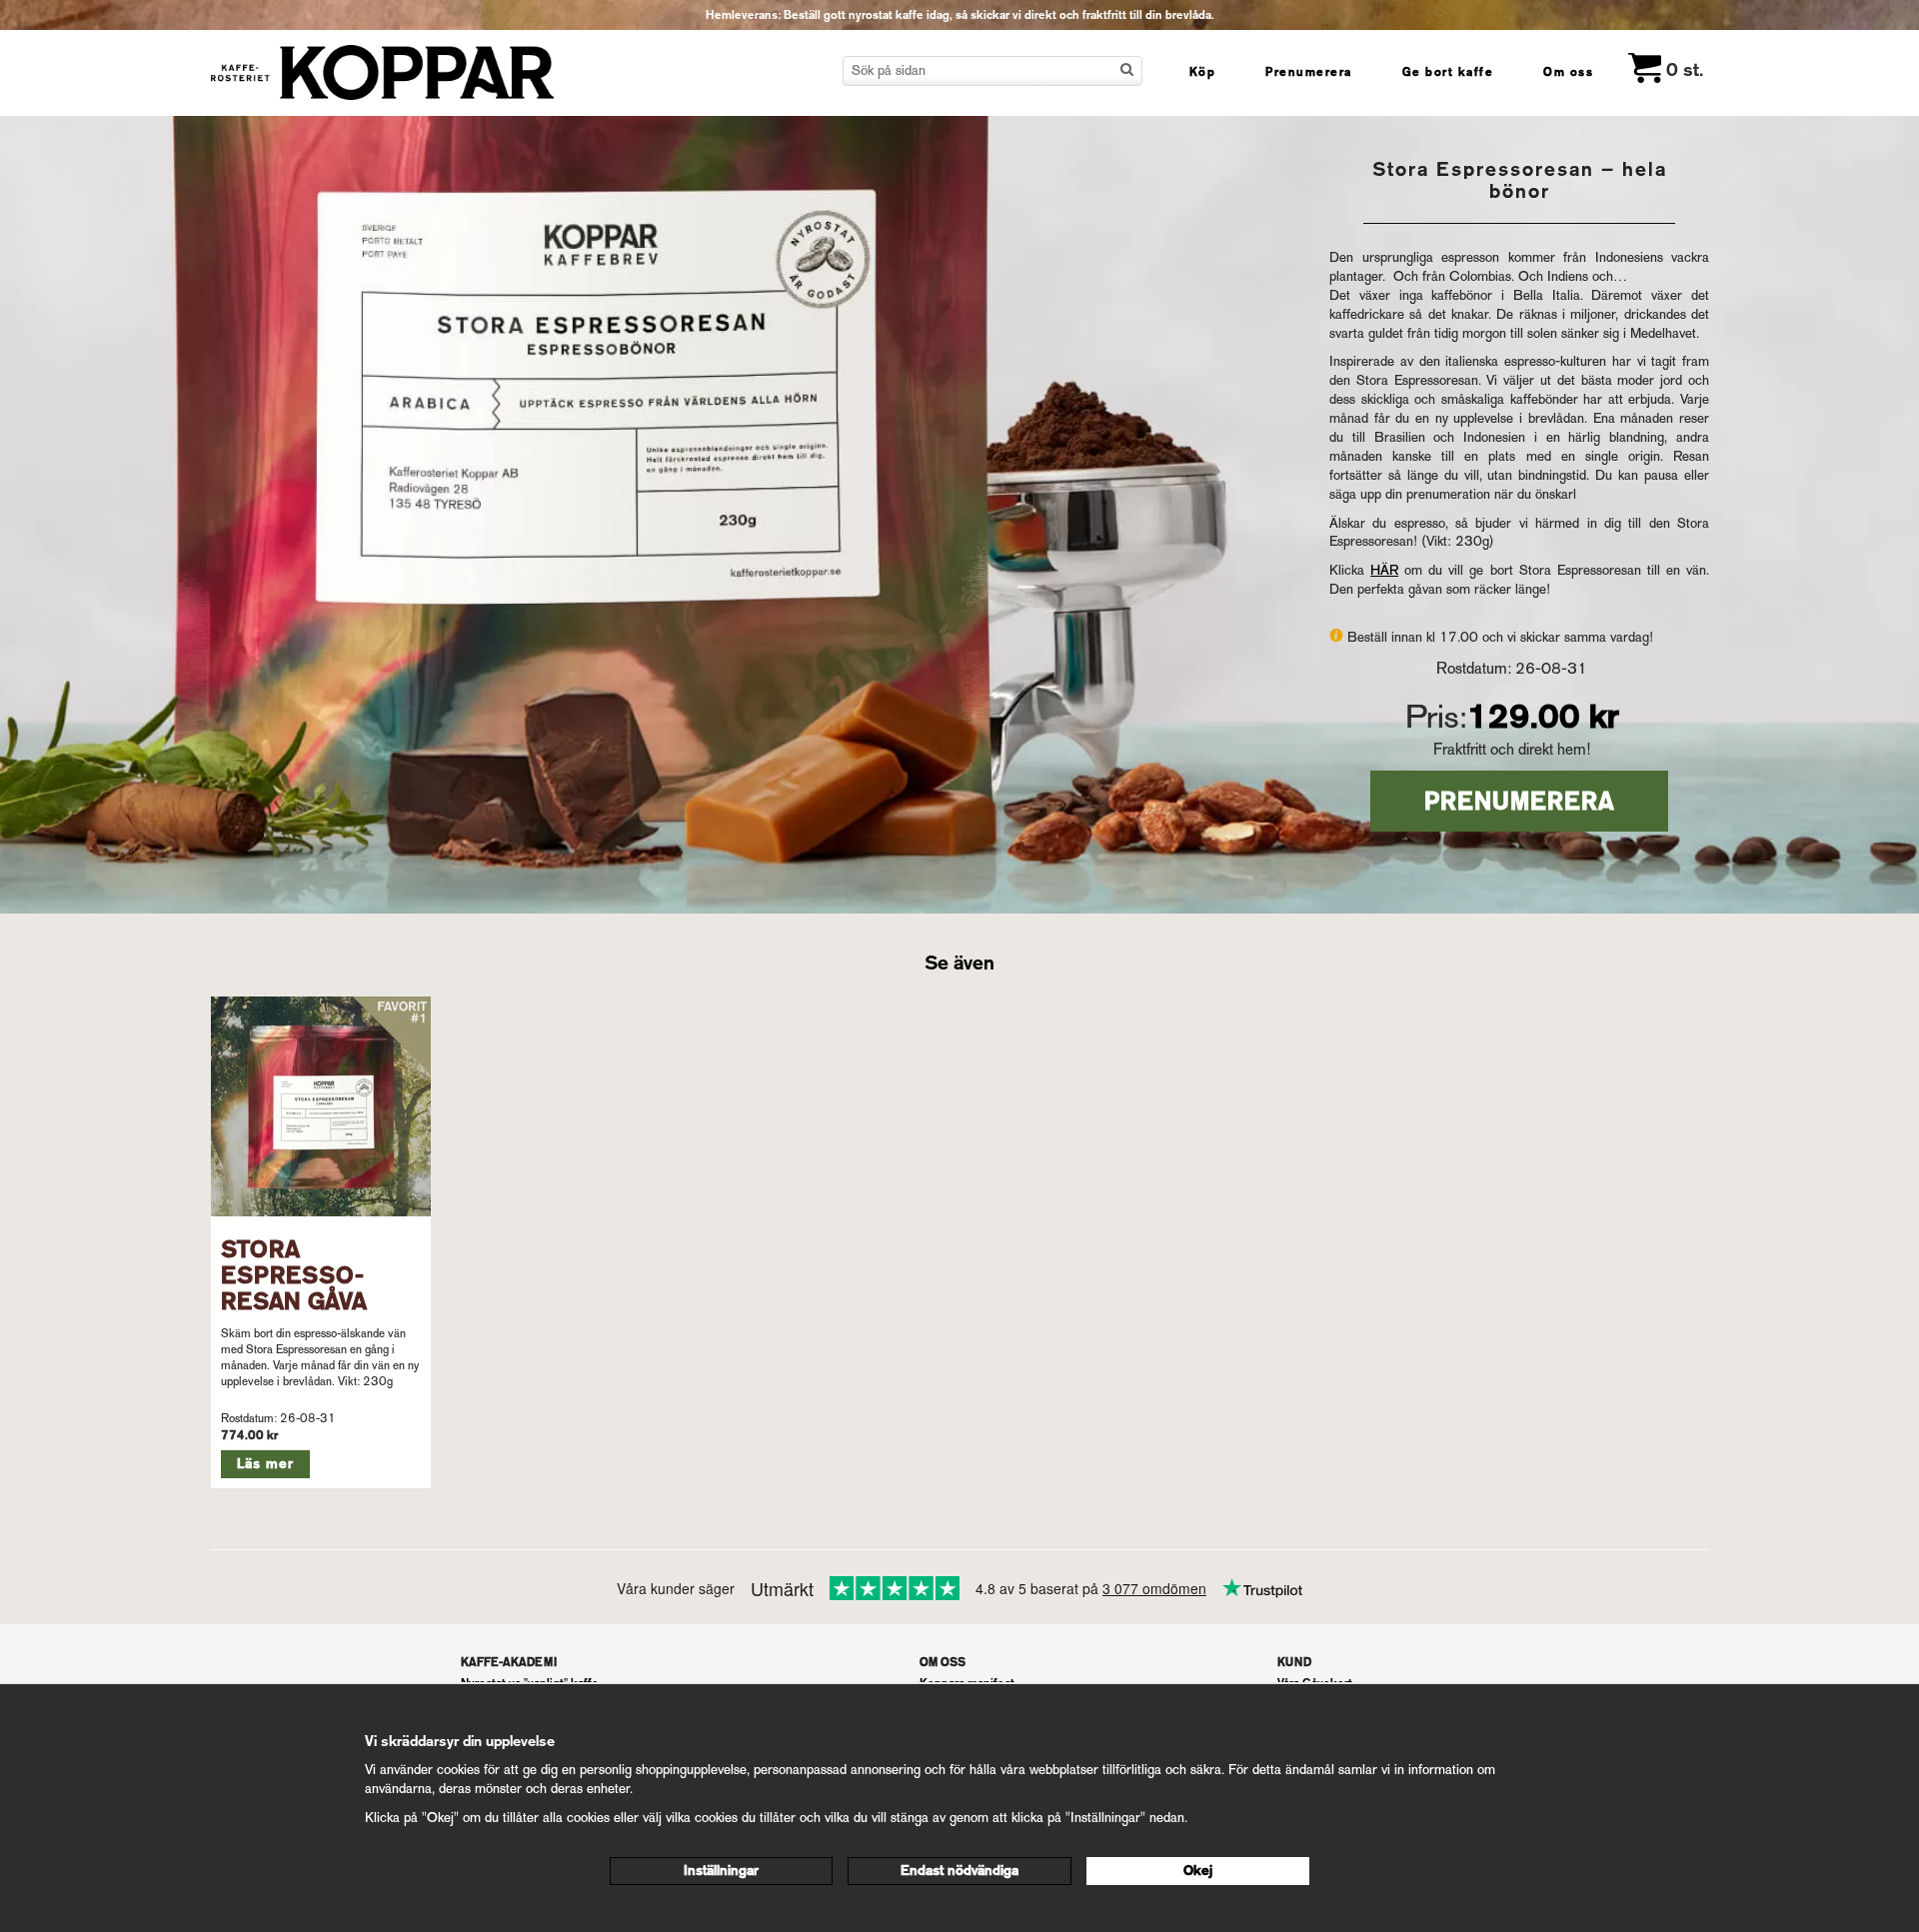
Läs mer (265, 1464)
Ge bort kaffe (1448, 72)
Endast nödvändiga (959, 1871)
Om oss (1568, 72)
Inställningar (721, 1871)
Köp (1203, 72)
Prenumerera (1309, 72)
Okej (1198, 1871)
